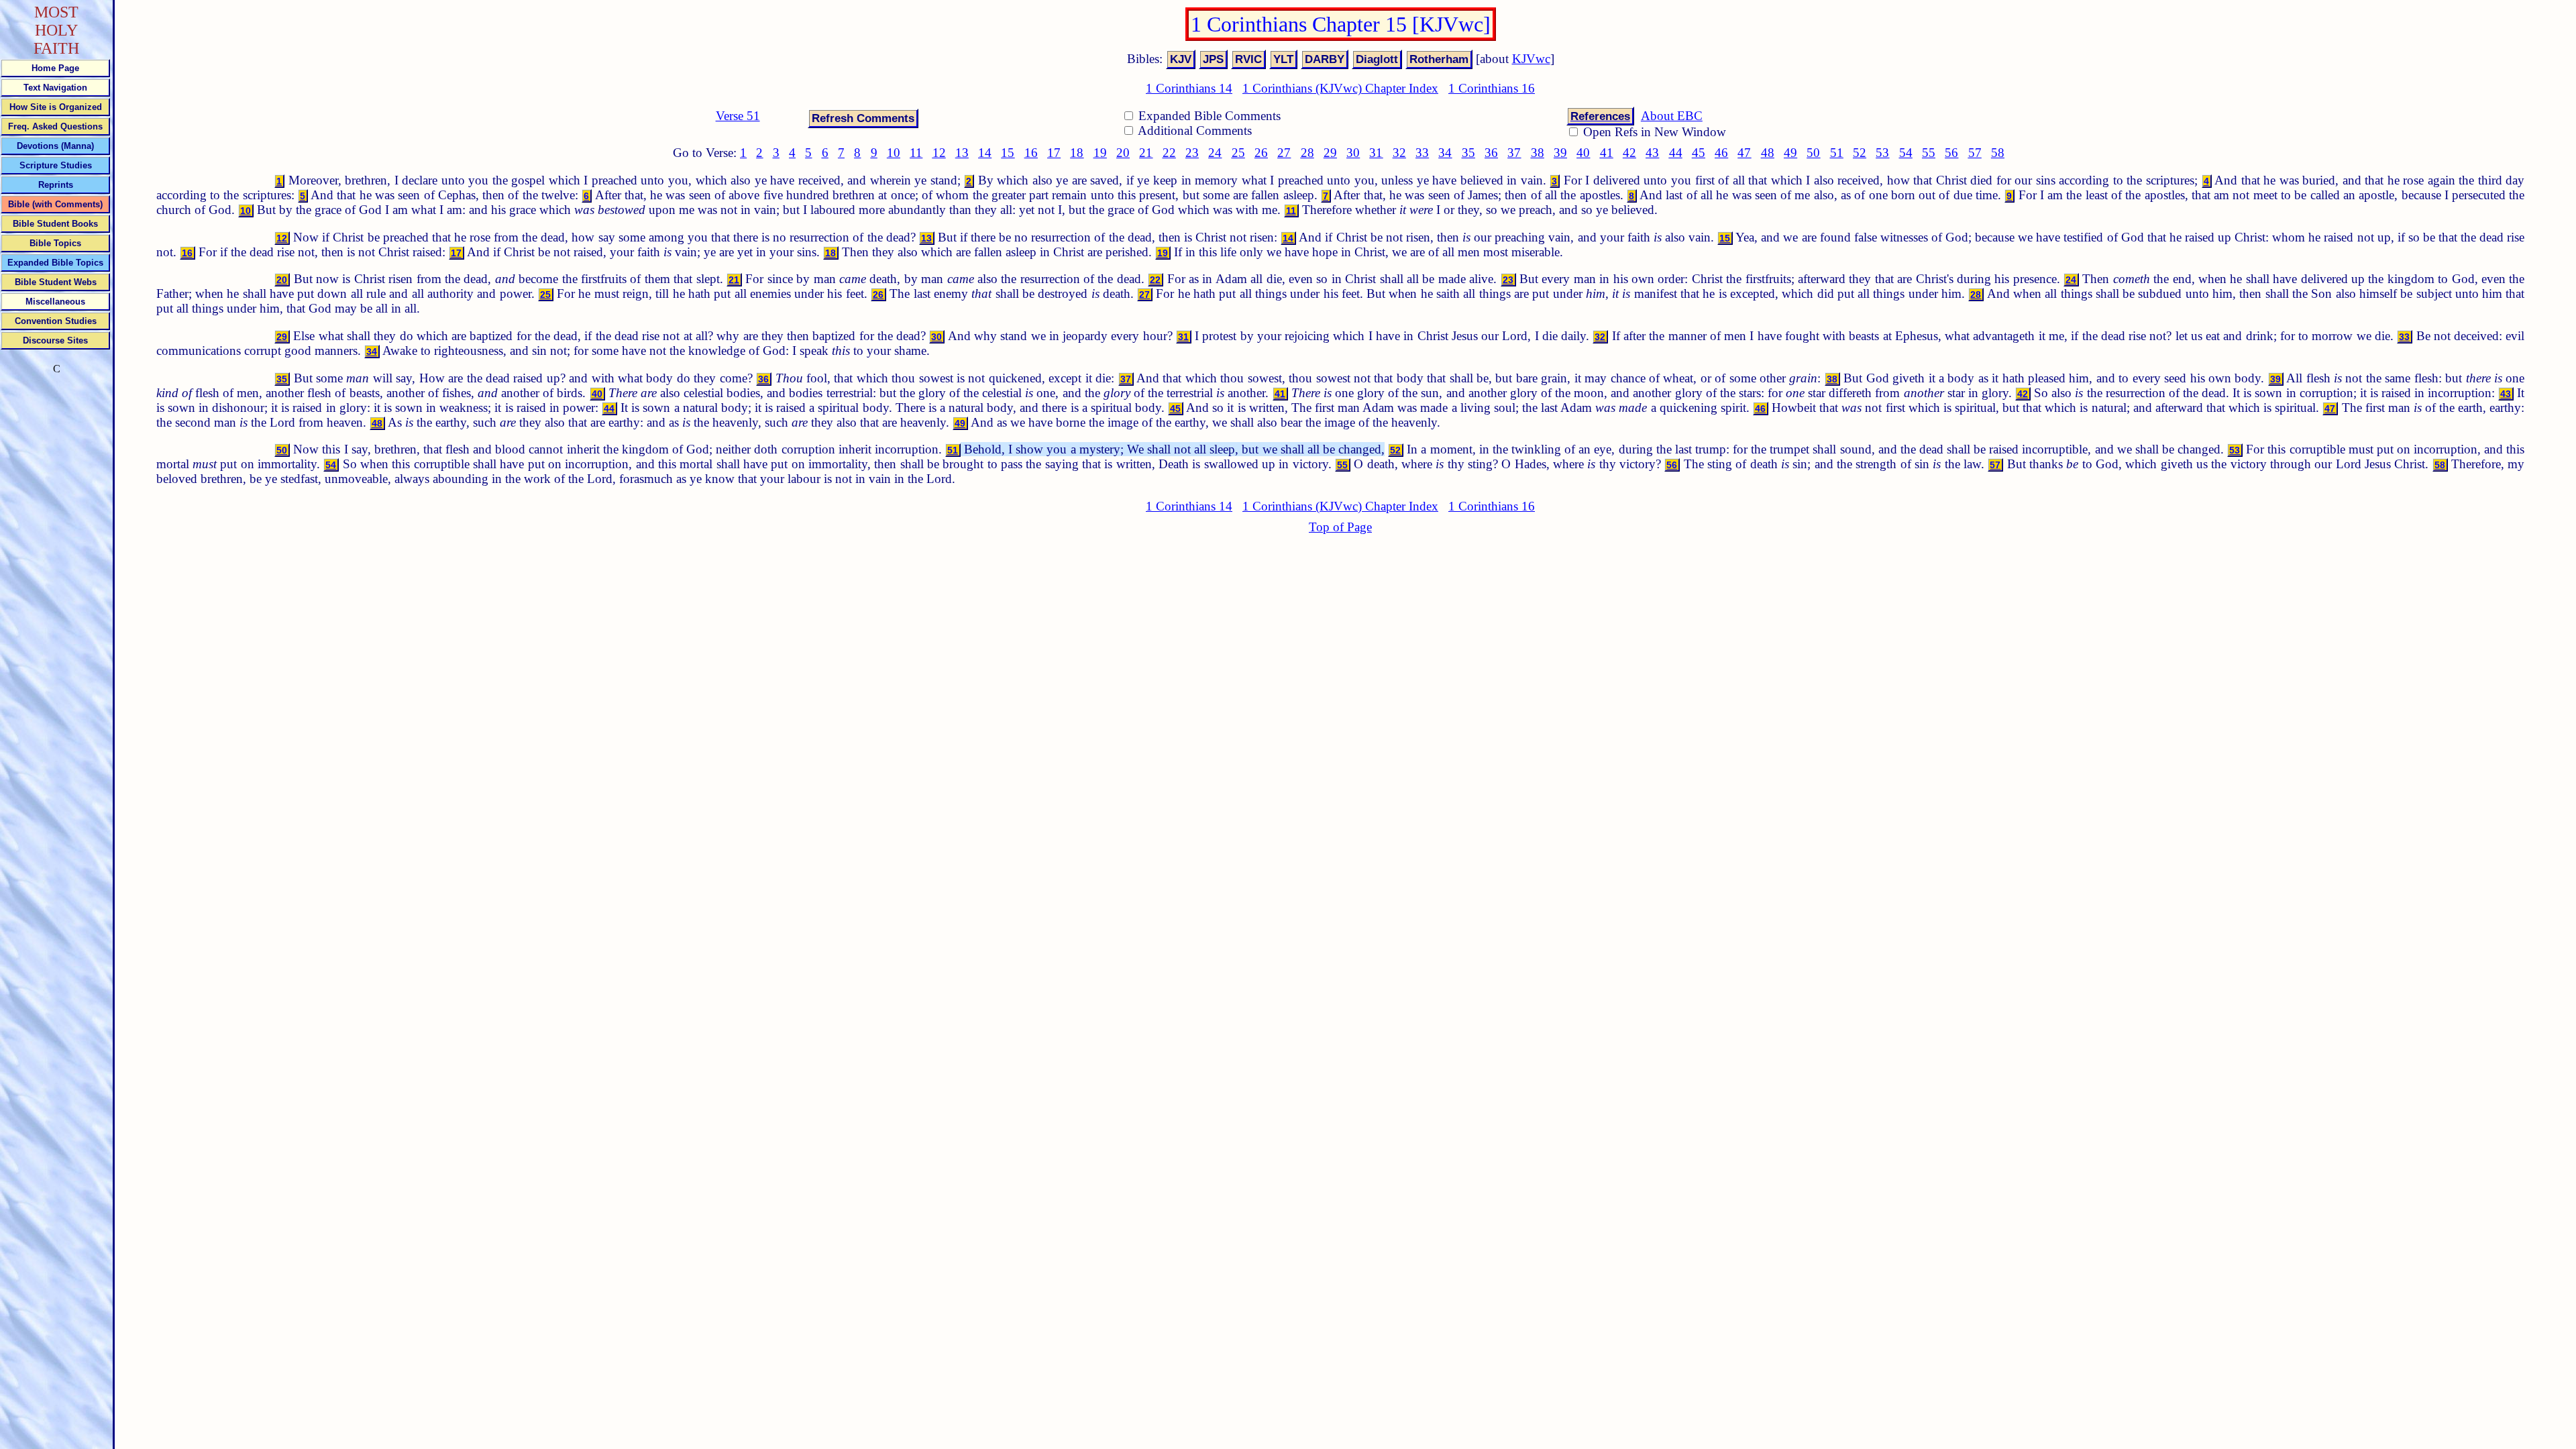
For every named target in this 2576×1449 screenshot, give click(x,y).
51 (1837, 153)
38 (1538, 153)
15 (1008, 153)
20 (1123, 153)
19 (1100, 153)
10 (894, 153)
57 (1975, 153)
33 (1422, 153)
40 (1583, 153)
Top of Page (1340, 527)
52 (1860, 153)
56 (1951, 153)
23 (1192, 153)
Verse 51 (738, 116)
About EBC (1672, 116)
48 (1768, 153)
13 (962, 153)
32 (1399, 153)
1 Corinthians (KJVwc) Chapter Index (1340, 88)
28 (1307, 153)
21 (1146, 153)
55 (1929, 153)
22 (1169, 153)
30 (1353, 153)
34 (1445, 153)
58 (1998, 153)
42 (1629, 153)
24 (1215, 153)
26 (1261, 153)
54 (1906, 153)
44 (1676, 153)
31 (1376, 153)
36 (1491, 153)
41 (1607, 153)
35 (1468, 153)
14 (985, 153)
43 (1652, 153)
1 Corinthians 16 (1492, 88)
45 (1699, 153)
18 (1077, 153)
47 (1744, 153)
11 (916, 153)
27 (1284, 153)
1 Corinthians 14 (1189, 88)
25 (1238, 153)
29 (1330, 153)
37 (1514, 153)
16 (1031, 153)
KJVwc (1531, 59)
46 (1721, 153)
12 (939, 153)
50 (1813, 153)
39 (1560, 153)
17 (1054, 153)
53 (1882, 153)
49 (1790, 153)
